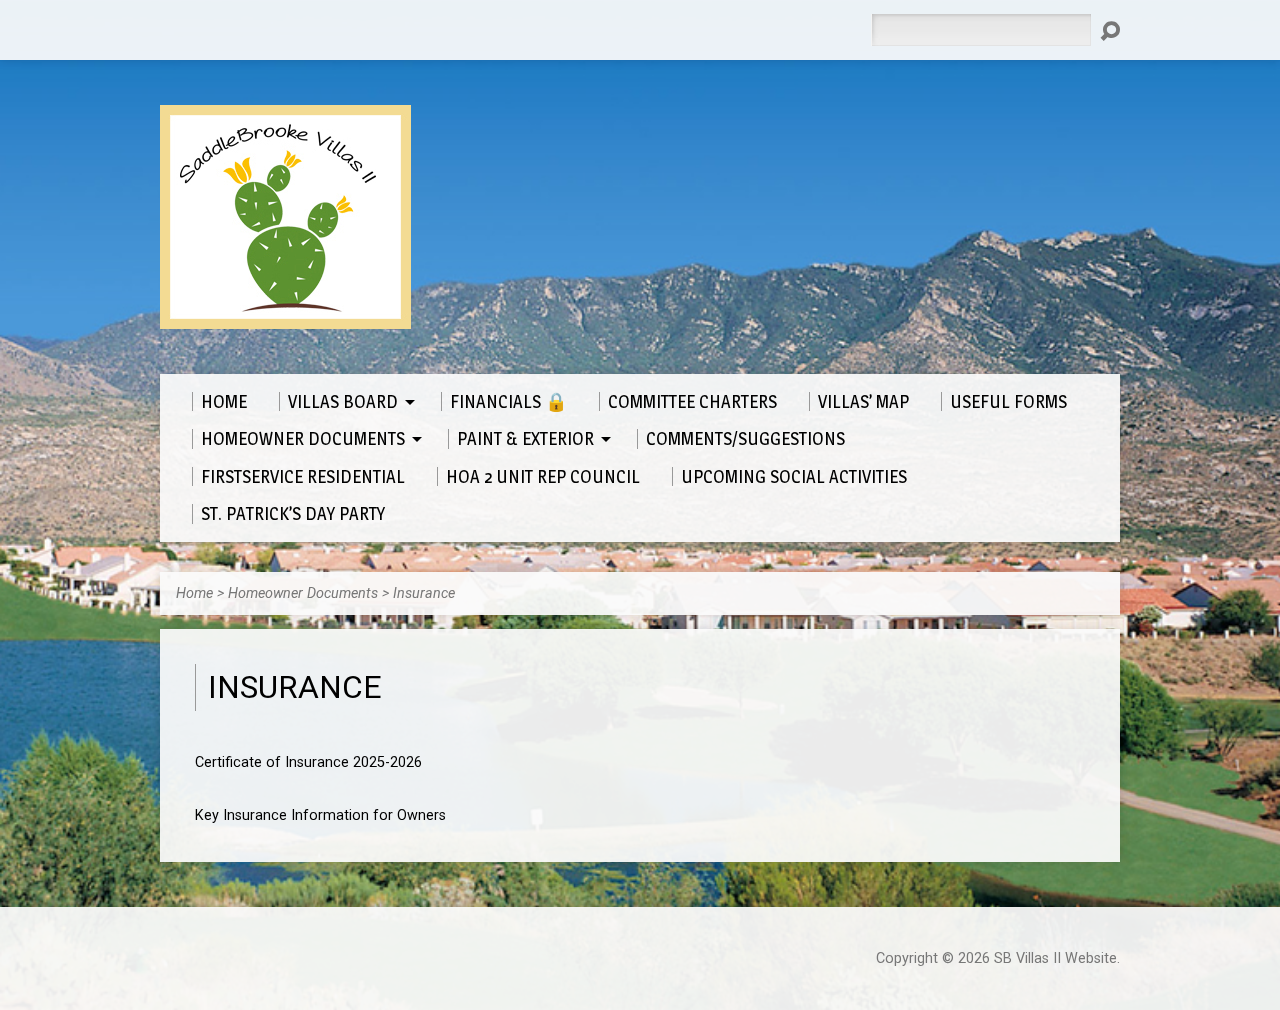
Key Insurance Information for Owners (320, 815)
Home (194, 593)
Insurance (424, 593)
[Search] (1110, 31)
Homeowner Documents (303, 593)
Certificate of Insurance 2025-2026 (308, 762)
